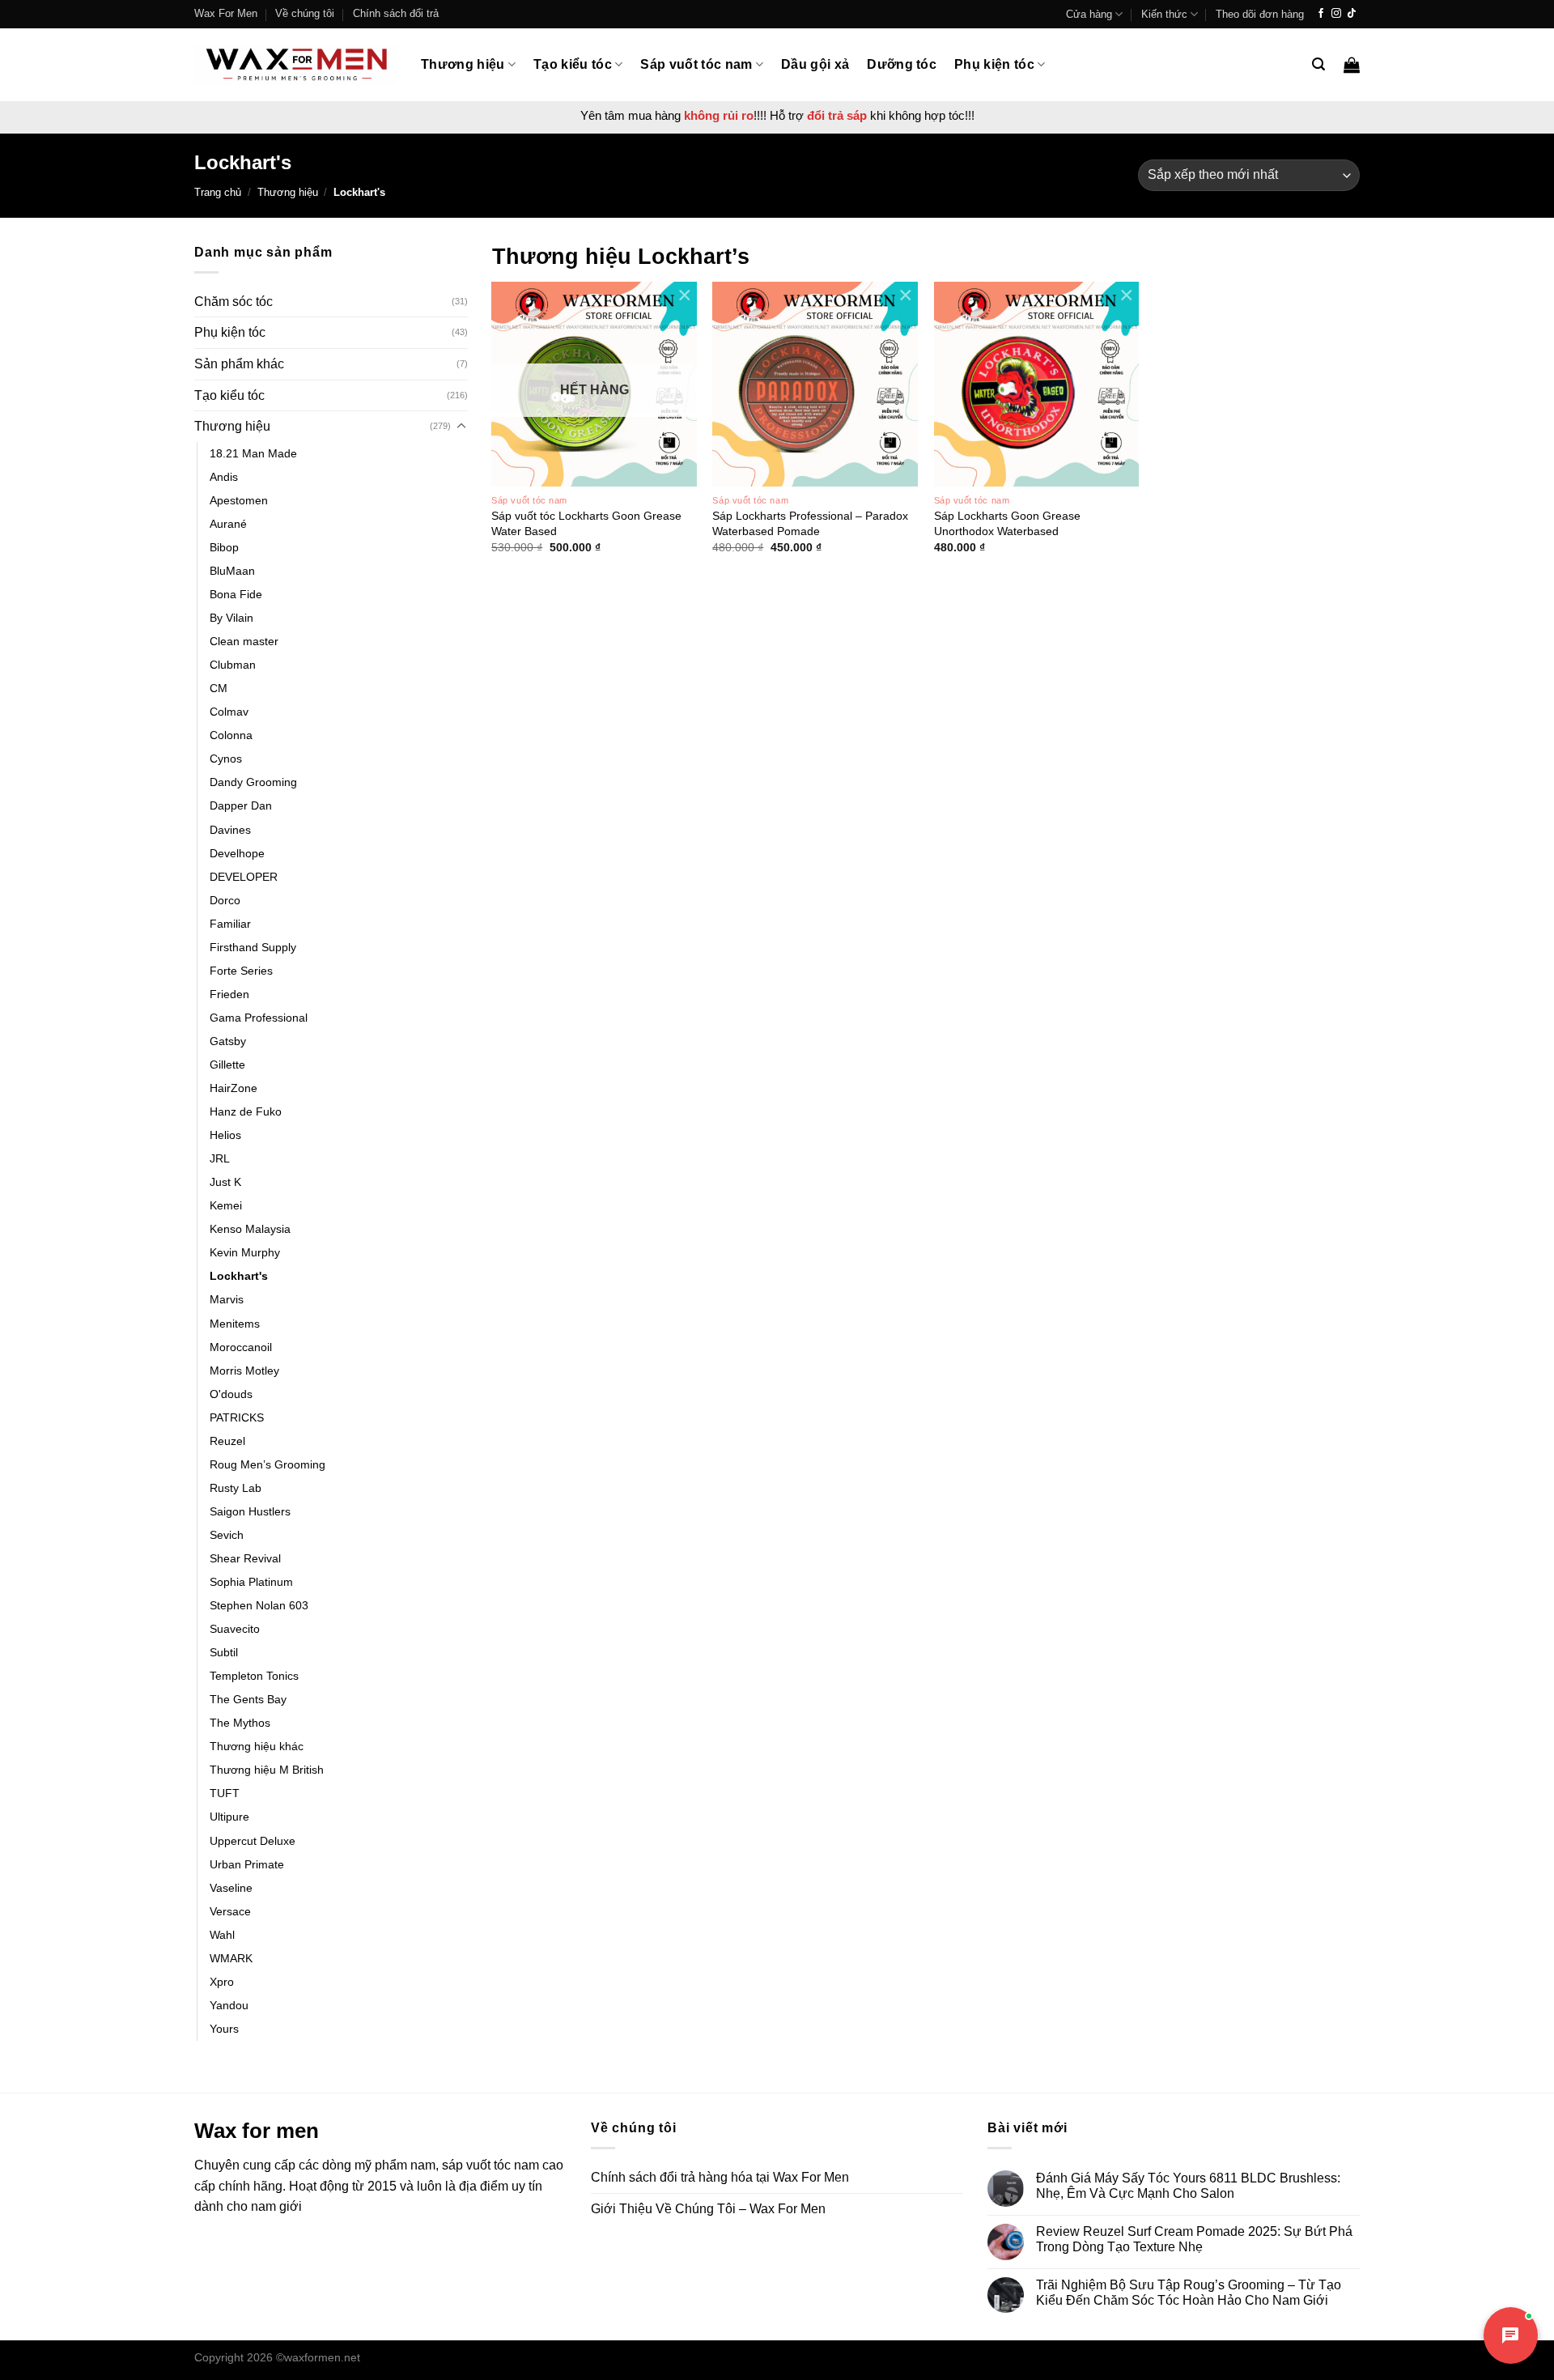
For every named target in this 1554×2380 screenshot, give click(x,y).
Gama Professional (259, 1018)
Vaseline (231, 1888)
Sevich (227, 1535)
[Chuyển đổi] (461, 427)
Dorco (225, 900)
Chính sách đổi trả (396, 13)
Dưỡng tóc (902, 64)
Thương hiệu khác (257, 1746)
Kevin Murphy (245, 1252)
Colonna (231, 735)
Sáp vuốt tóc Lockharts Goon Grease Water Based (586, 523)
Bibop (224, 547)
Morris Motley (244, 1371)
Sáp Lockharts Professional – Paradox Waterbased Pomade (810, 523)
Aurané (228, 524)
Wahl (222, 1935)
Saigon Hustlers (250, 1511)
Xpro (222, 1982)
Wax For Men (226, 13)
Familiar (230, 924)
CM (219, 688)
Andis (224, 477)
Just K (225, 1182)
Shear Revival (245, 1558)
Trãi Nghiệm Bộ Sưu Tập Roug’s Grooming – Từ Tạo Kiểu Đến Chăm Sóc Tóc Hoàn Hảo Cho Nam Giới (1189, 2293)
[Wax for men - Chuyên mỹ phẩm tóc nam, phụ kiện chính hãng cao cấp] (295, 64)
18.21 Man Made (253, 453)
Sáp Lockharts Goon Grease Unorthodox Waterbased (1007, 523)
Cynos (226, 759)
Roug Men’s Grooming (267, 1464)
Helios (225, 1135)
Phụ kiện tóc (994, 64)
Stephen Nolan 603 (259, 1605)
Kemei (226, 1205)
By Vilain (231, 618)
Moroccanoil (241, 1347)
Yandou (229, 2005)
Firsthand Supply (253, 947)
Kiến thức (1164, 14)
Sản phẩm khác (239, 364)
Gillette (227, 1065)
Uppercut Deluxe (253, 1841)
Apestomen (239, 500)
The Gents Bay (248, 1699)
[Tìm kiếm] (1318, 64)
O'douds (231, 1394)
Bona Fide (236, 594)
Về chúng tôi (305, 13)
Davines (230, 830)
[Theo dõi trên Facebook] (1321, 14)
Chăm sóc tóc (234, 302)
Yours (224, 2029)
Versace (230, 1911)
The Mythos (240, 1723)
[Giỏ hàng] (1352, 65)
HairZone (234, 1088)
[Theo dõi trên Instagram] (1336, 14)
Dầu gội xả (815, 64)
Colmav (229, 712)
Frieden (229, 994)
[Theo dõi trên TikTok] (1352, 14)
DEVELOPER (244, 877)
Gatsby (228, 1041)
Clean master (244, 641)
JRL (220, 1158)
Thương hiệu (463, 64)
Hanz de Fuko (246, 1111)
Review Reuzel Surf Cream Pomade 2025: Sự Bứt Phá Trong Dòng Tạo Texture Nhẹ (1194, 2239)
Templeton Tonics (254, 1676)
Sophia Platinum (251, 1582)
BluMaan (232, 571)
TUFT (225, 1793)
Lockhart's (239, 1276)
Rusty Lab (236, 1488)
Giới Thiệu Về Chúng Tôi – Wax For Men (708, 2209)
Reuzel (227, 1441)
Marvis (227, 1299)
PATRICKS (237, 1417)
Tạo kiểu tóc (573, 64)
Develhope (237, 853)
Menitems (235, 1324)
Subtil (224, 1652)
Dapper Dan (241, 805)
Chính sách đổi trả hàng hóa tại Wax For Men (720, 2177)
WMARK (231, 1958)
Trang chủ (218, 192)
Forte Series (241, 971)
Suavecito (235, 1629)
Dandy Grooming (253, 782)
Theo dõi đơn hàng (1260, 14)
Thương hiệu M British (267, 1770)
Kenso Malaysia (250, 1229)
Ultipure (229, 1817)
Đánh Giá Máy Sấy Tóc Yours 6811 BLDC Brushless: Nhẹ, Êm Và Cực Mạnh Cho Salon (1188, 2186)
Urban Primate (247, 1864)
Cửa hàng (1089, 14)
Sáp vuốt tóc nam (696, 64)
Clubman (233, 665)
